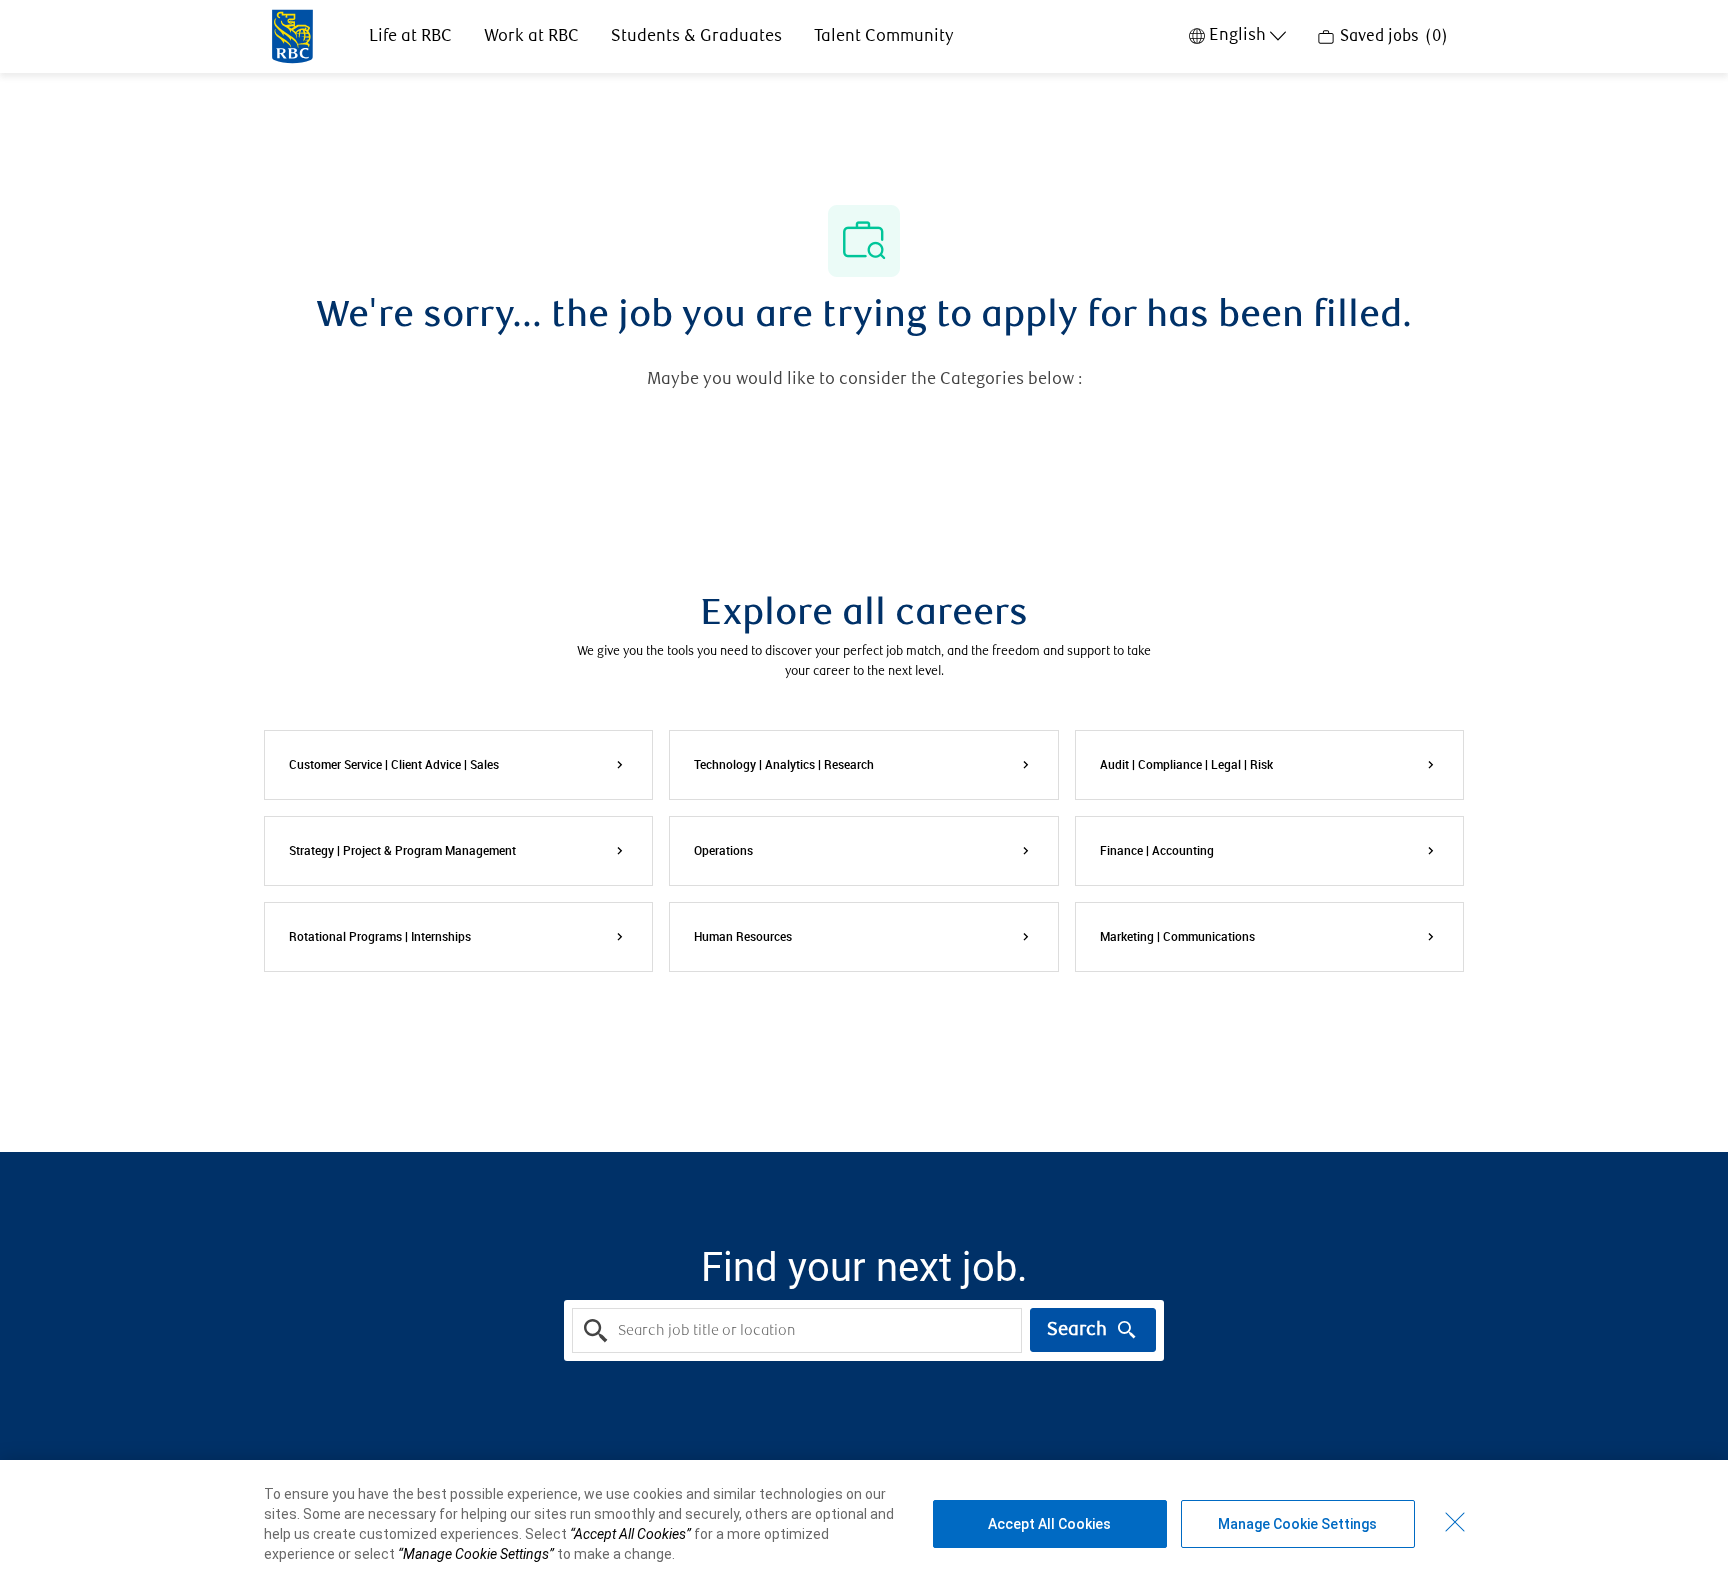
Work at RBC (531, 36)
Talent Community (884, 36)
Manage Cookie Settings (1297, 1524)
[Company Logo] (292, 35)
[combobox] (797, 1330)
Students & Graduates (696, 36)
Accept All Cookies (1049, 1524)
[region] (864, 1524)
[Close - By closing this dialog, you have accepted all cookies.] (1455, 1522)
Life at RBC (410, 36)
